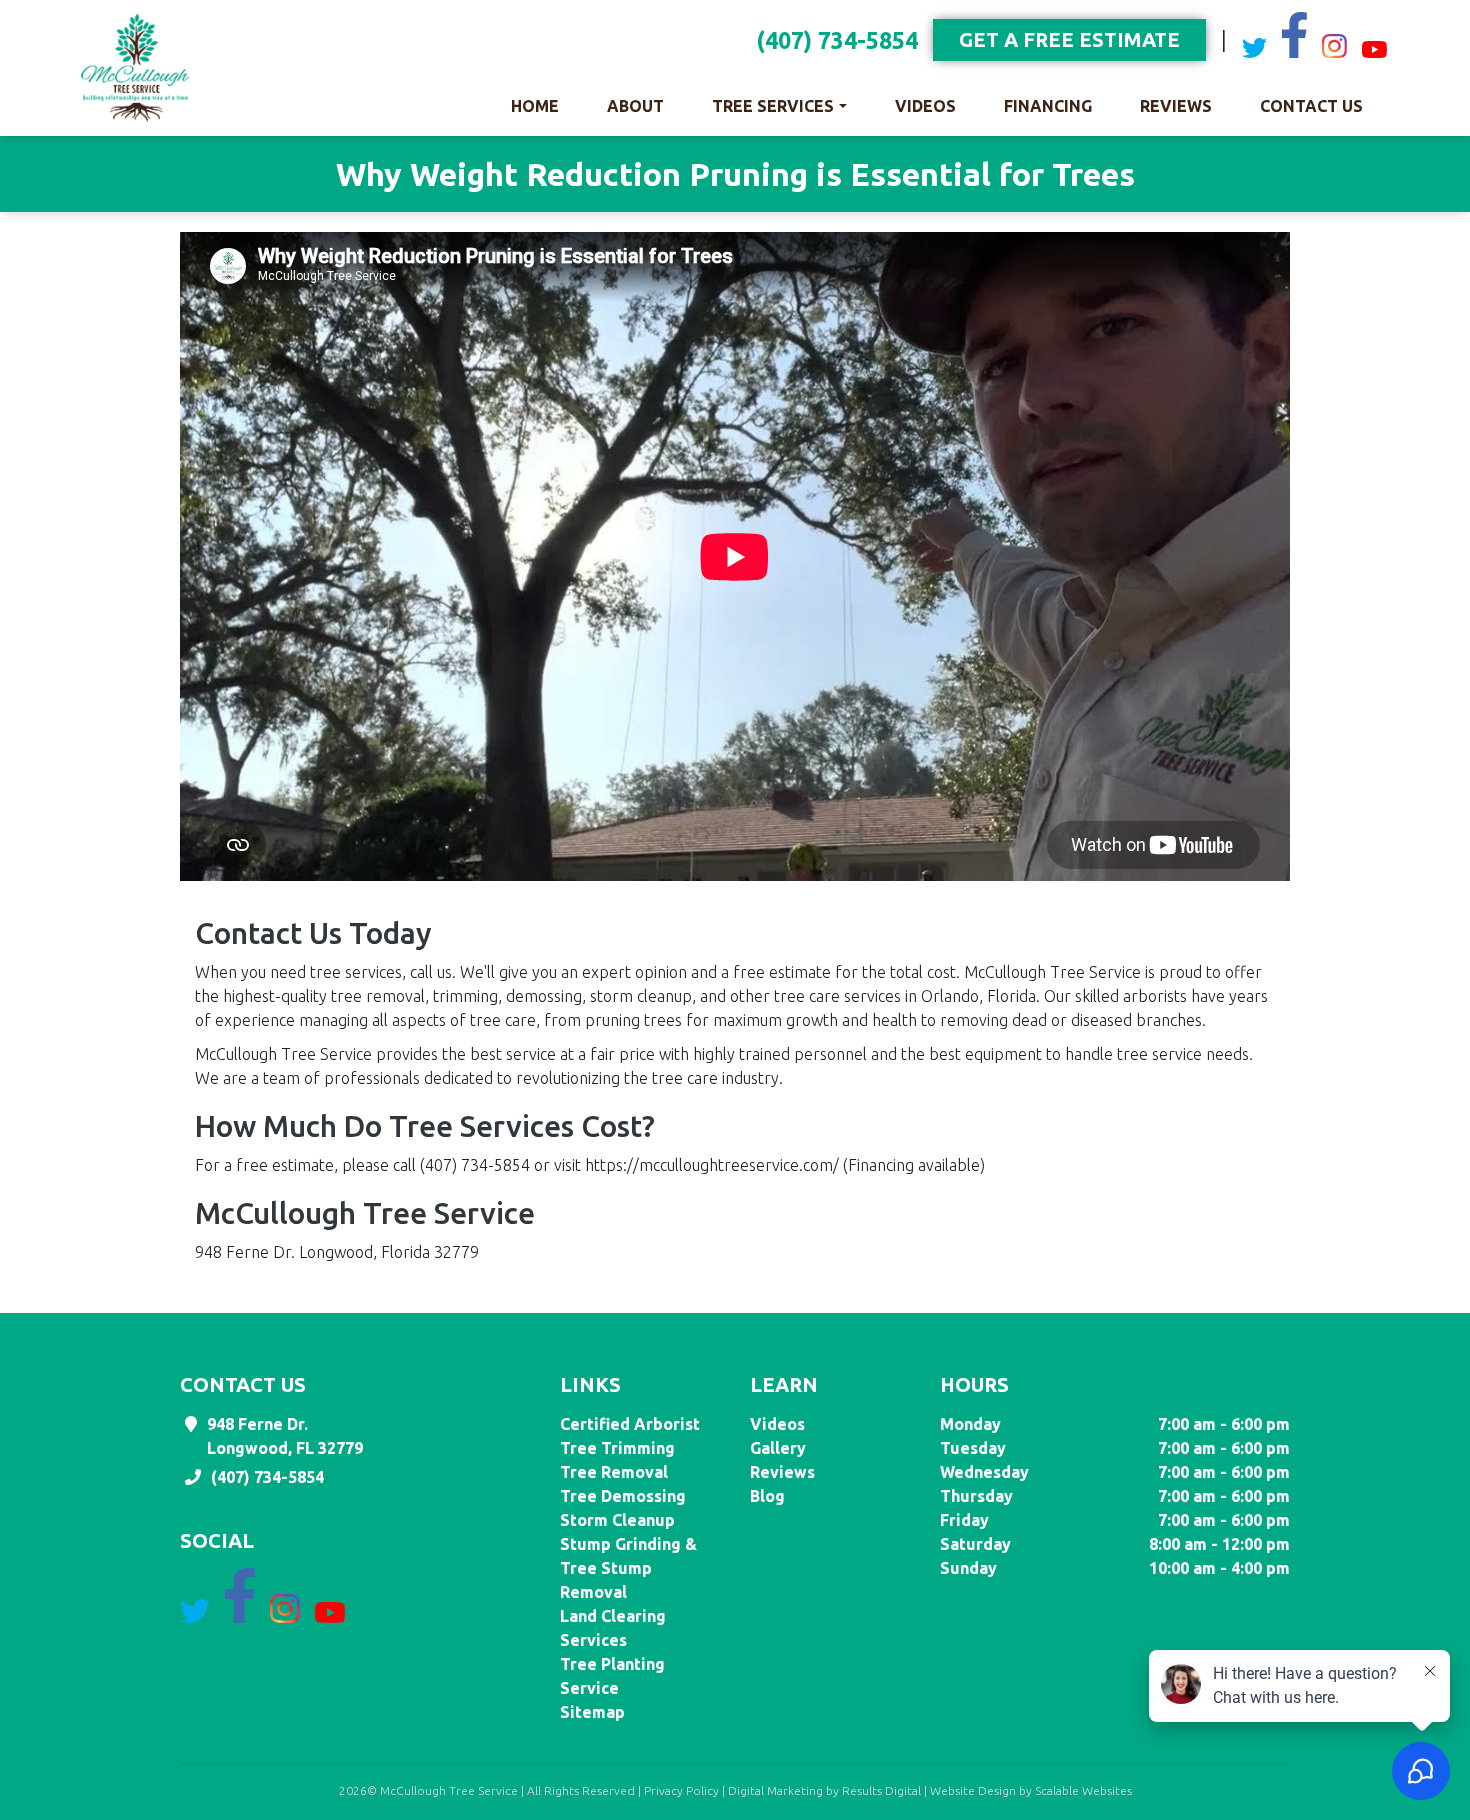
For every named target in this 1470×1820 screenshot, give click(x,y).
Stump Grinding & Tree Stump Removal (628, 1568)
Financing (1048, 106)
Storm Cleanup (617, 1520)
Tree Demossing (623, 1496)
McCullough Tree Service (449, 1790)
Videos (925, 106)
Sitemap (592, 1712)
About (635, 106)
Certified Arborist (630, 1424)
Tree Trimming (617, 1448)
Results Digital (881, 1790)
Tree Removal (614, 1472)
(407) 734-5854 (837, 40)
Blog (767, 1496)
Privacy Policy (681, 1790)
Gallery (778, 1448)
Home (535, 106)
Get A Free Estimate (1069, 39)
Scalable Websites (1083, 1790)
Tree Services (773, 106)
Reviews (1176, 106)
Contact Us (1311, 106)
